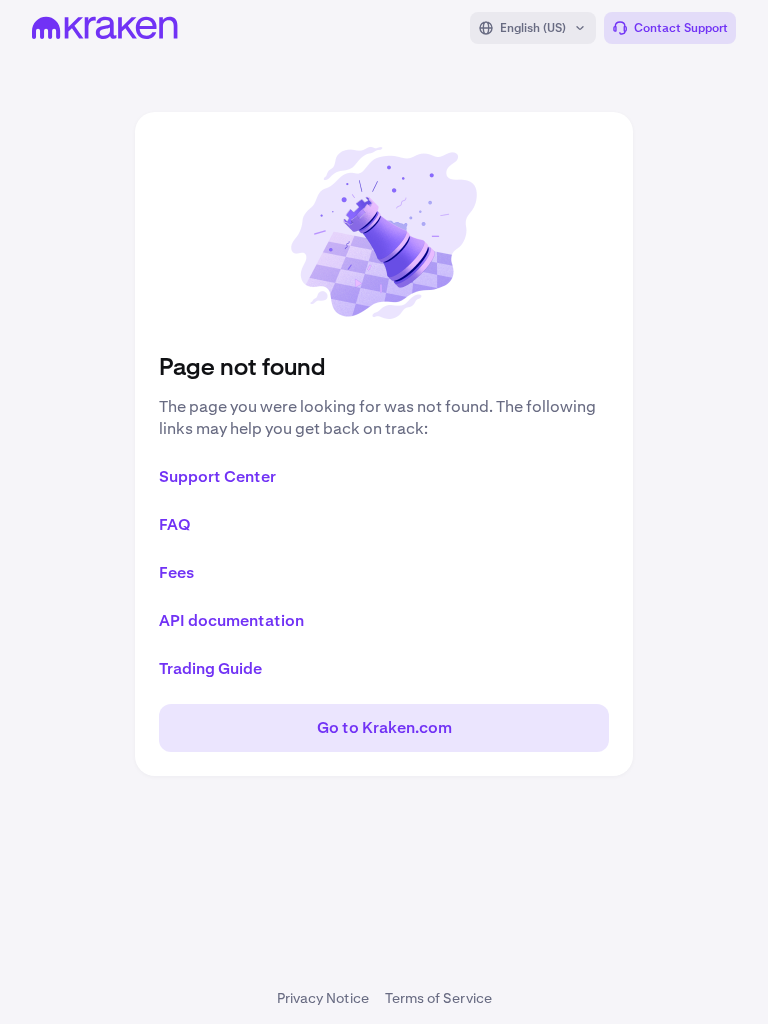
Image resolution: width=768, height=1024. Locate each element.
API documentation (231, 620)
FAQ (175, 524)
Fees (176, 572)
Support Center (217, 476)
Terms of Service (438, 998)
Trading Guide (210, 668)
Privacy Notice (323, 998)
